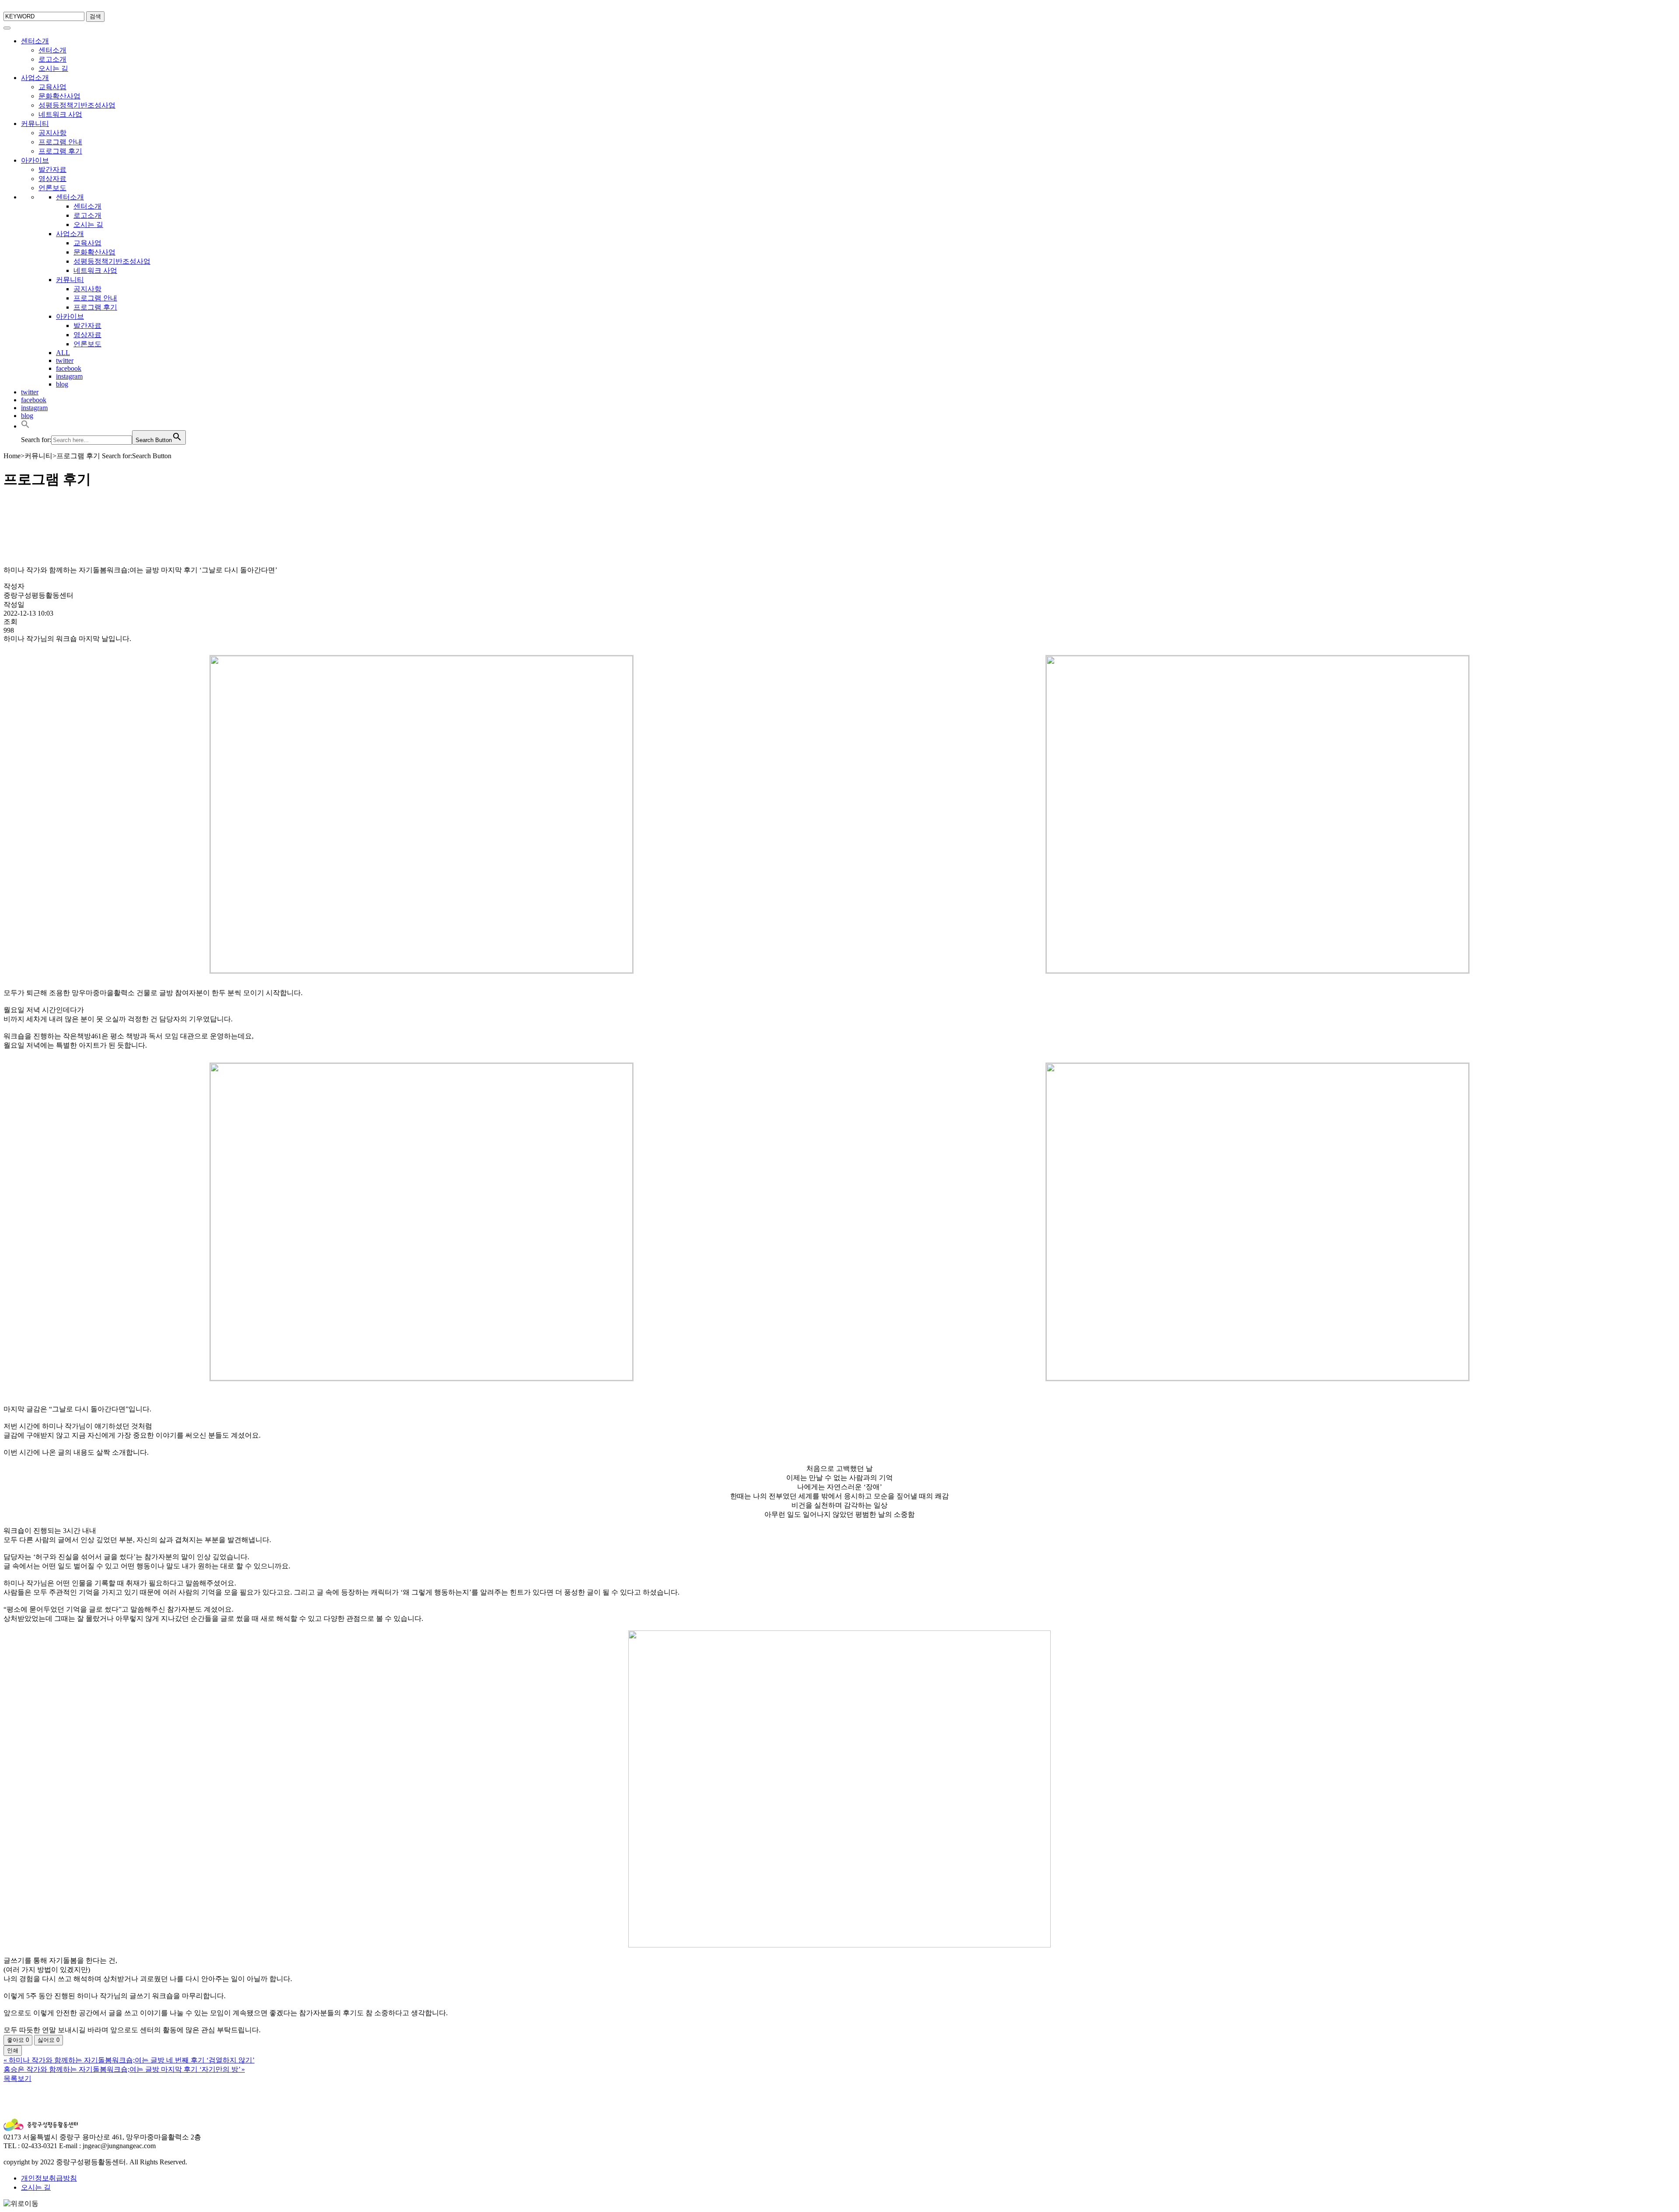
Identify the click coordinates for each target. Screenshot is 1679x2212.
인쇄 (13, 2050)
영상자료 (52, 179)
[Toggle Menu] (7, 28)
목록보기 (17, 2078)
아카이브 (35, 160)
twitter (65, 361)
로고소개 (52, 59)
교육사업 (52, 87)
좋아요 (18, 2040)
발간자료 (52, 169)
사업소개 (35, 78)
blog (62, 384)
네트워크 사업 (60, 114)
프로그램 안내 (60, 142)
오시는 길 (53, 68)
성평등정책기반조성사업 (77, 105)
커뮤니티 (35, 124)
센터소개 (35, 41)
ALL (63, 353)
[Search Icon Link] (25, 426)
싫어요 (49, 2040)
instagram (69, 376)
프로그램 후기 (60, 151)
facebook (69, 368)
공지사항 (52, 133)
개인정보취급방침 (49, 2178)
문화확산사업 (59, 96)
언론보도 (52, 188)
